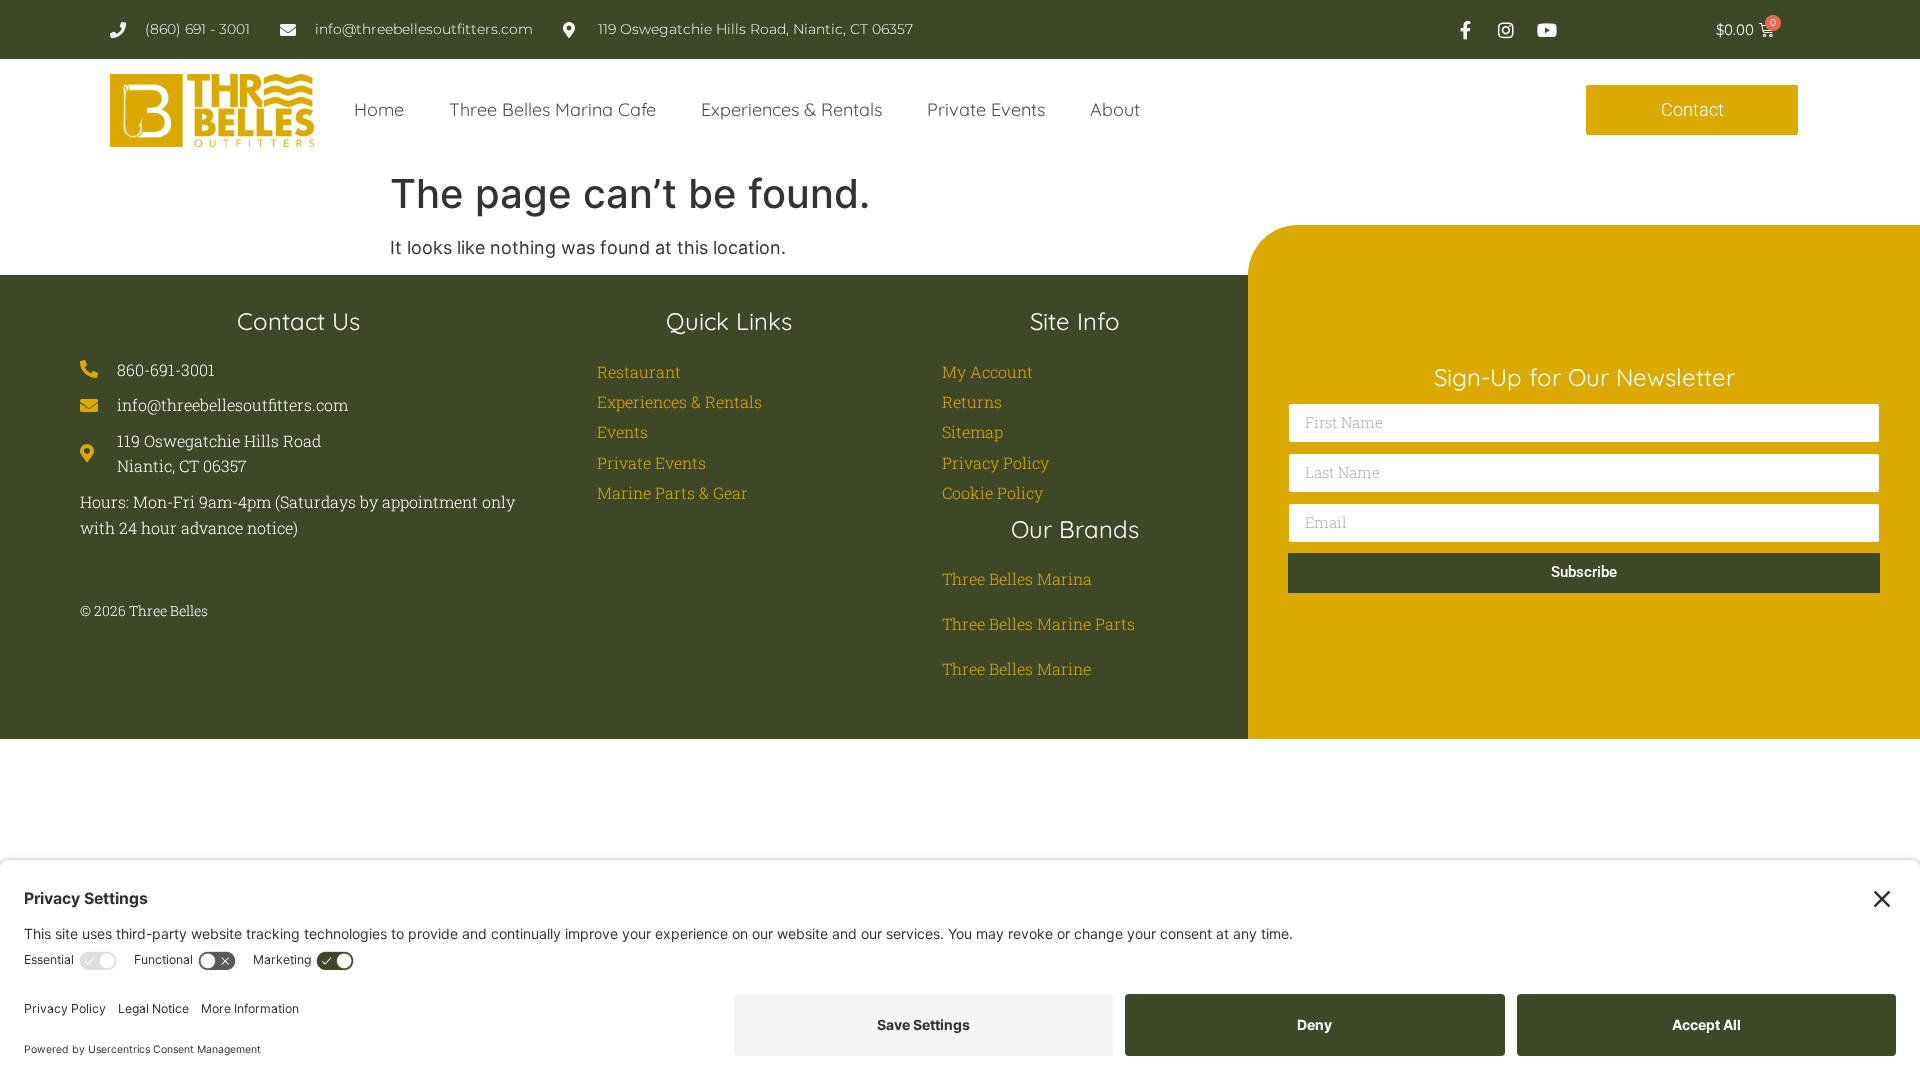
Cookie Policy (992, 492)
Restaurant (639, 371)
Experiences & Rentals (791, 109)
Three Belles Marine (1016, 668)
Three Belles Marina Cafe (552, 109)
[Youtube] (1547, 30)
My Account (987, 371)
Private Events (986, 109)
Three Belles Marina (1017, 578)
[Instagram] (1506, 30)
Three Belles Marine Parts (1038, 623)
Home (379, 109)
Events (622, 431)
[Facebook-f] (1465, 30)
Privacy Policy (995, 462)
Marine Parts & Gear (672, 492)
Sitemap (972, 431)
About (1115, 109)
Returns (972, 401)
